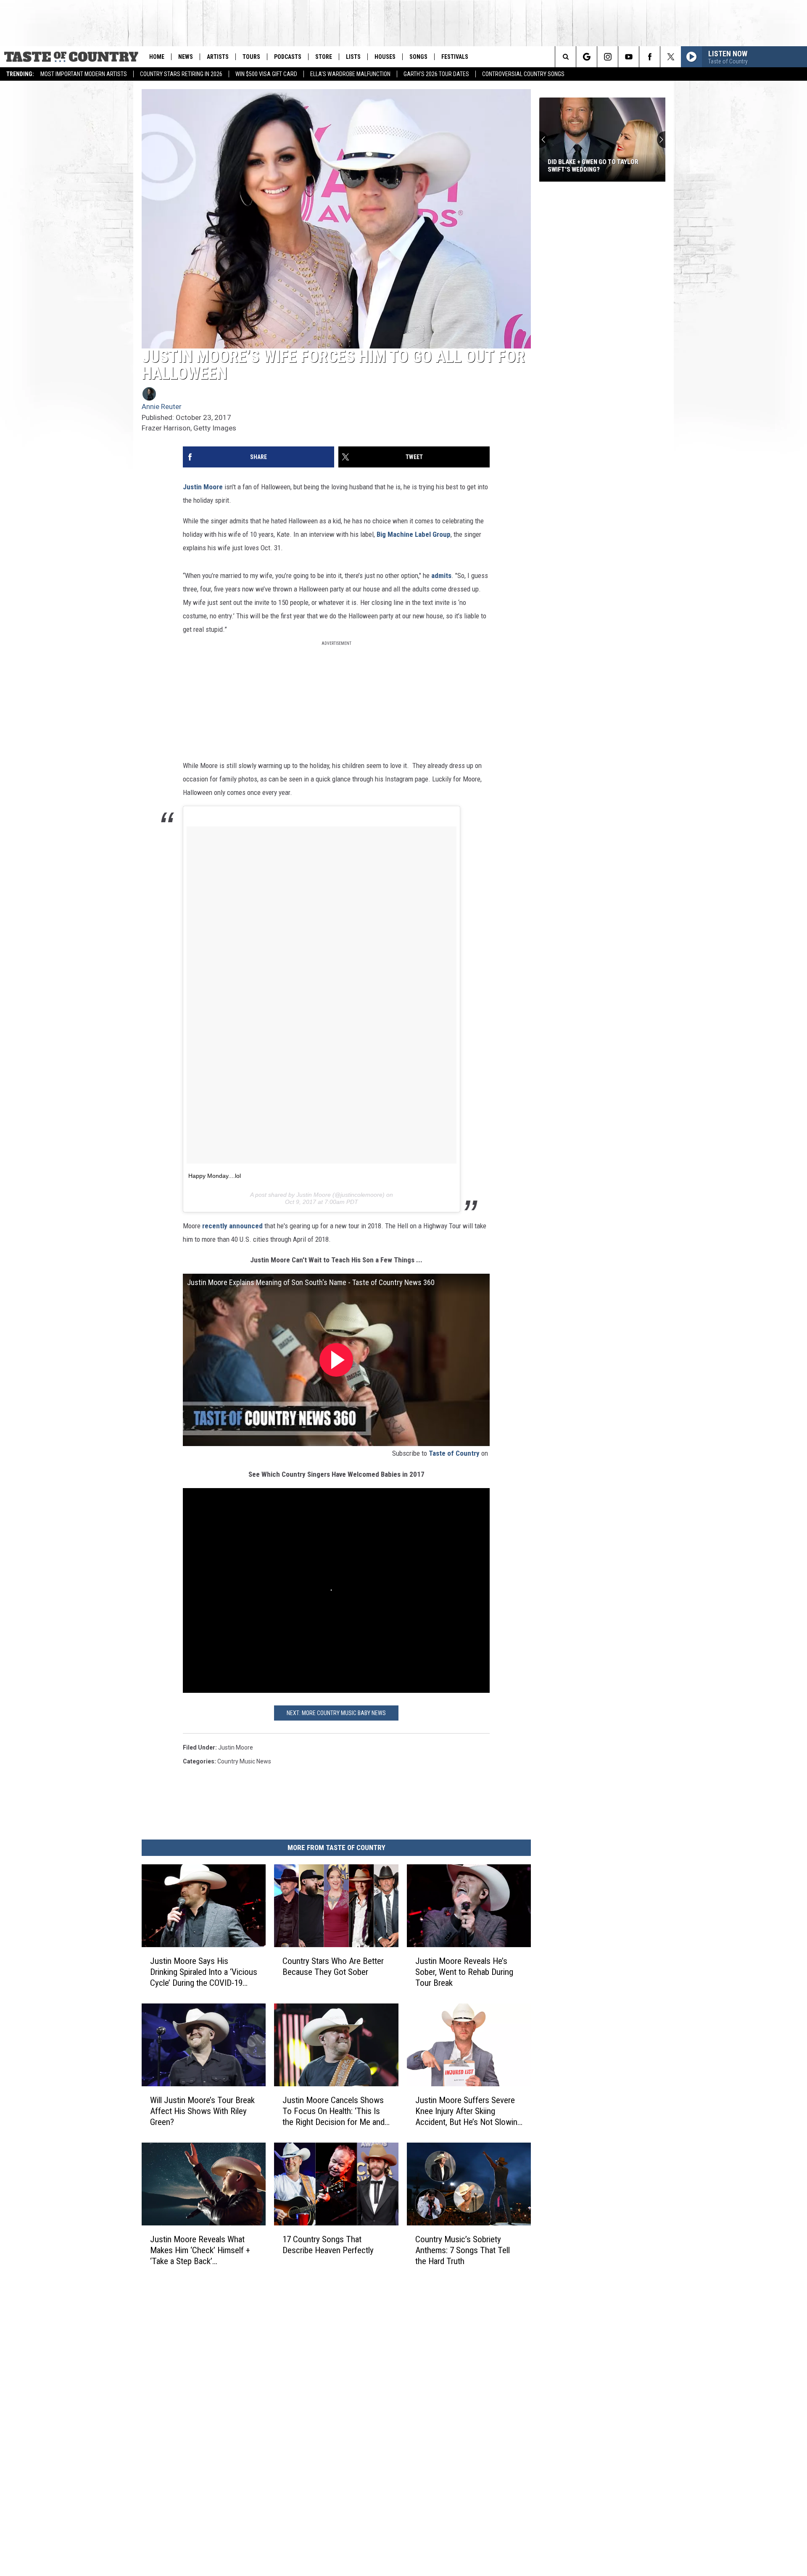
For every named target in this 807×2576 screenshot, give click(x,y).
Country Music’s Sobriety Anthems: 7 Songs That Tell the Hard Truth (463, 2250)
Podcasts (288, 57)
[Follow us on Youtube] (629, 57)
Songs (418, 57)
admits (441, 575)
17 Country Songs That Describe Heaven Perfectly (328, 2244)
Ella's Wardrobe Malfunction (350, 74)
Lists (353, 57)
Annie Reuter (162, 406)
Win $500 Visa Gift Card (266, 74)
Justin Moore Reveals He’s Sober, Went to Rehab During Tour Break (464, 1972)
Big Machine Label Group (414, 534)
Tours (251, 57)
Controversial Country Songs (523, 74)
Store (324, 57)
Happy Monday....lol (215, 1176)
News (186, 57)
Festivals (455, 57)
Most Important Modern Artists (84, 74)
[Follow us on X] (671, 57)
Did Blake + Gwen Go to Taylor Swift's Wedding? (593, 166)
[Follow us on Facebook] (650, 57)
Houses (385, 57)
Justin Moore (203, 487)
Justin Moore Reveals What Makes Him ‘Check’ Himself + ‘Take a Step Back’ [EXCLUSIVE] (200, 2250)
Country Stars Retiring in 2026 (181, 74)
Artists (218, 57)
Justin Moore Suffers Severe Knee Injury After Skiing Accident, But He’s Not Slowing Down (468, 2111)
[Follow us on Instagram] (608, 57)
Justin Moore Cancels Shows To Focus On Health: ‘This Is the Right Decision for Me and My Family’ (334, 2111)
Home (157, 57)
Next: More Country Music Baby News (336, 1713)
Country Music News (244, 1761)
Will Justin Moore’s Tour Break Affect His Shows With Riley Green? (202, 2111)
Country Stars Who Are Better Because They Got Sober (333, 1966)
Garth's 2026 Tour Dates (436, 74)
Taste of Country (454, 1453)
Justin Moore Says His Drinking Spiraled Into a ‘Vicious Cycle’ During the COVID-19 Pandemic (204, 1972)
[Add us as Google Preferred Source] (587, 57)
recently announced (232, 1226)
